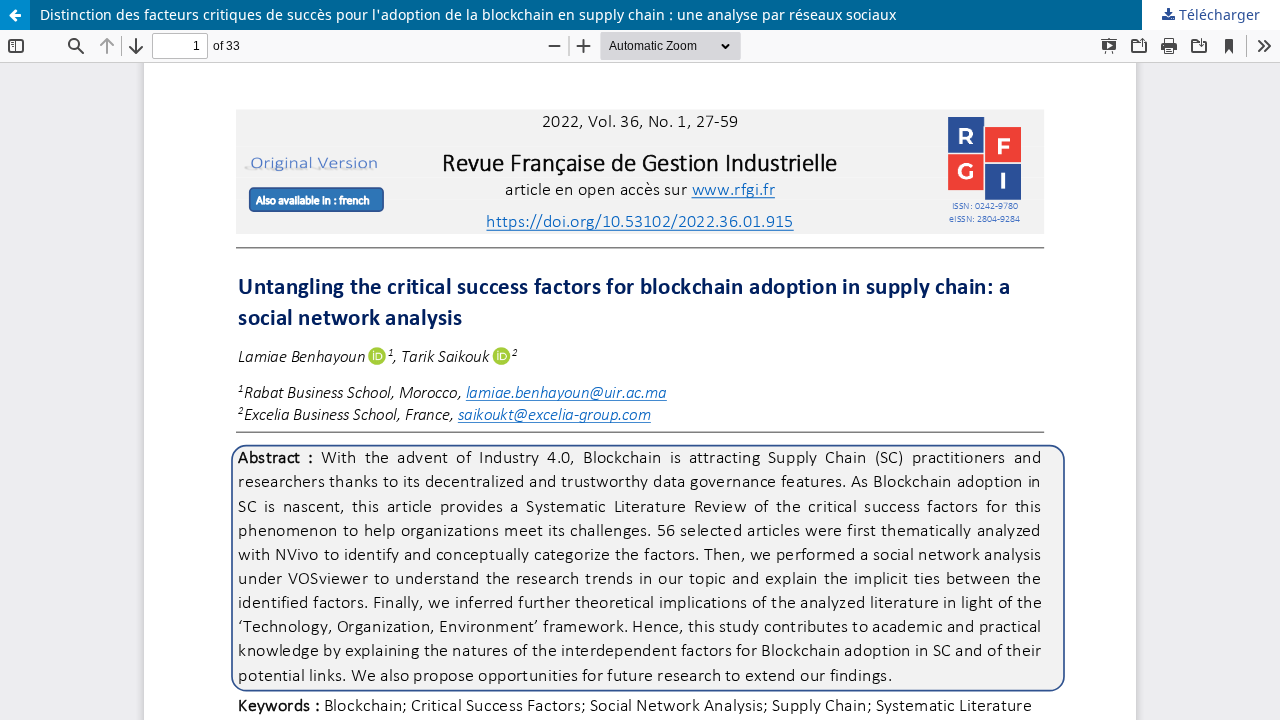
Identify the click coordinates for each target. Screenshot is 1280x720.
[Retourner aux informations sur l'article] (15, 15)
